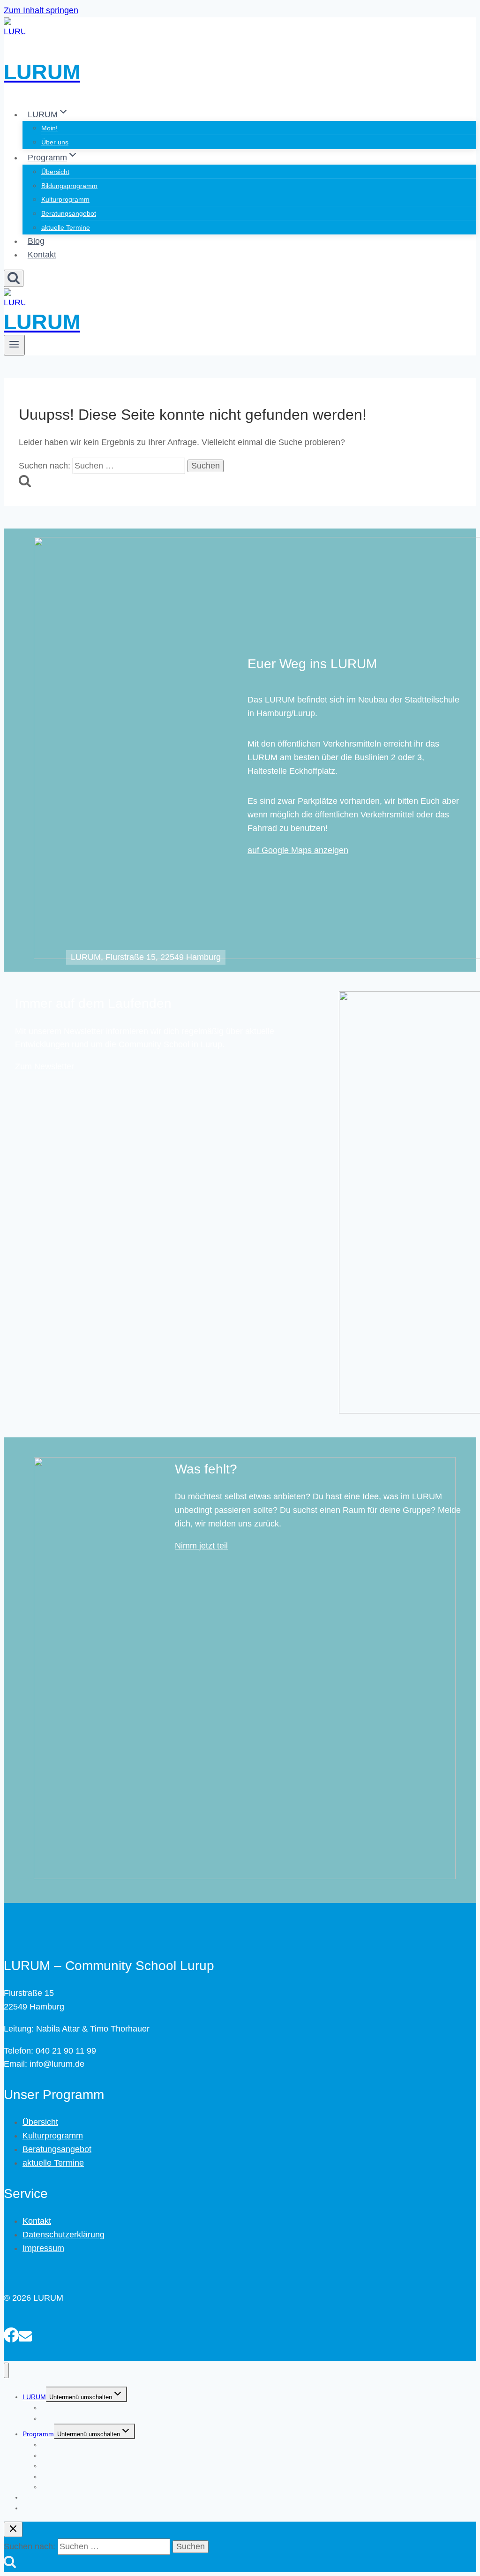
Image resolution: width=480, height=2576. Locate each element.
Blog (36, 241)
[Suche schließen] (13, 2529)
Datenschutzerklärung (64, 2235)
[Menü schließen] (6, 2370)
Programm (38, 2434)
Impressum (43, 2248)
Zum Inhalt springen (41, 10)
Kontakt (42, 255)
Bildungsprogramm (69, 186)
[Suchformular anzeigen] (14, 278)
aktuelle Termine (66, 227)
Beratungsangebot (69, 213)
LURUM (34, 2397)
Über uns (55, 142)
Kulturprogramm (65, 199)
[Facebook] (11, 2334)
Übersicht (55, 172)
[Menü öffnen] (14, 345)
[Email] (25, 2334)
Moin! (49, 128)
